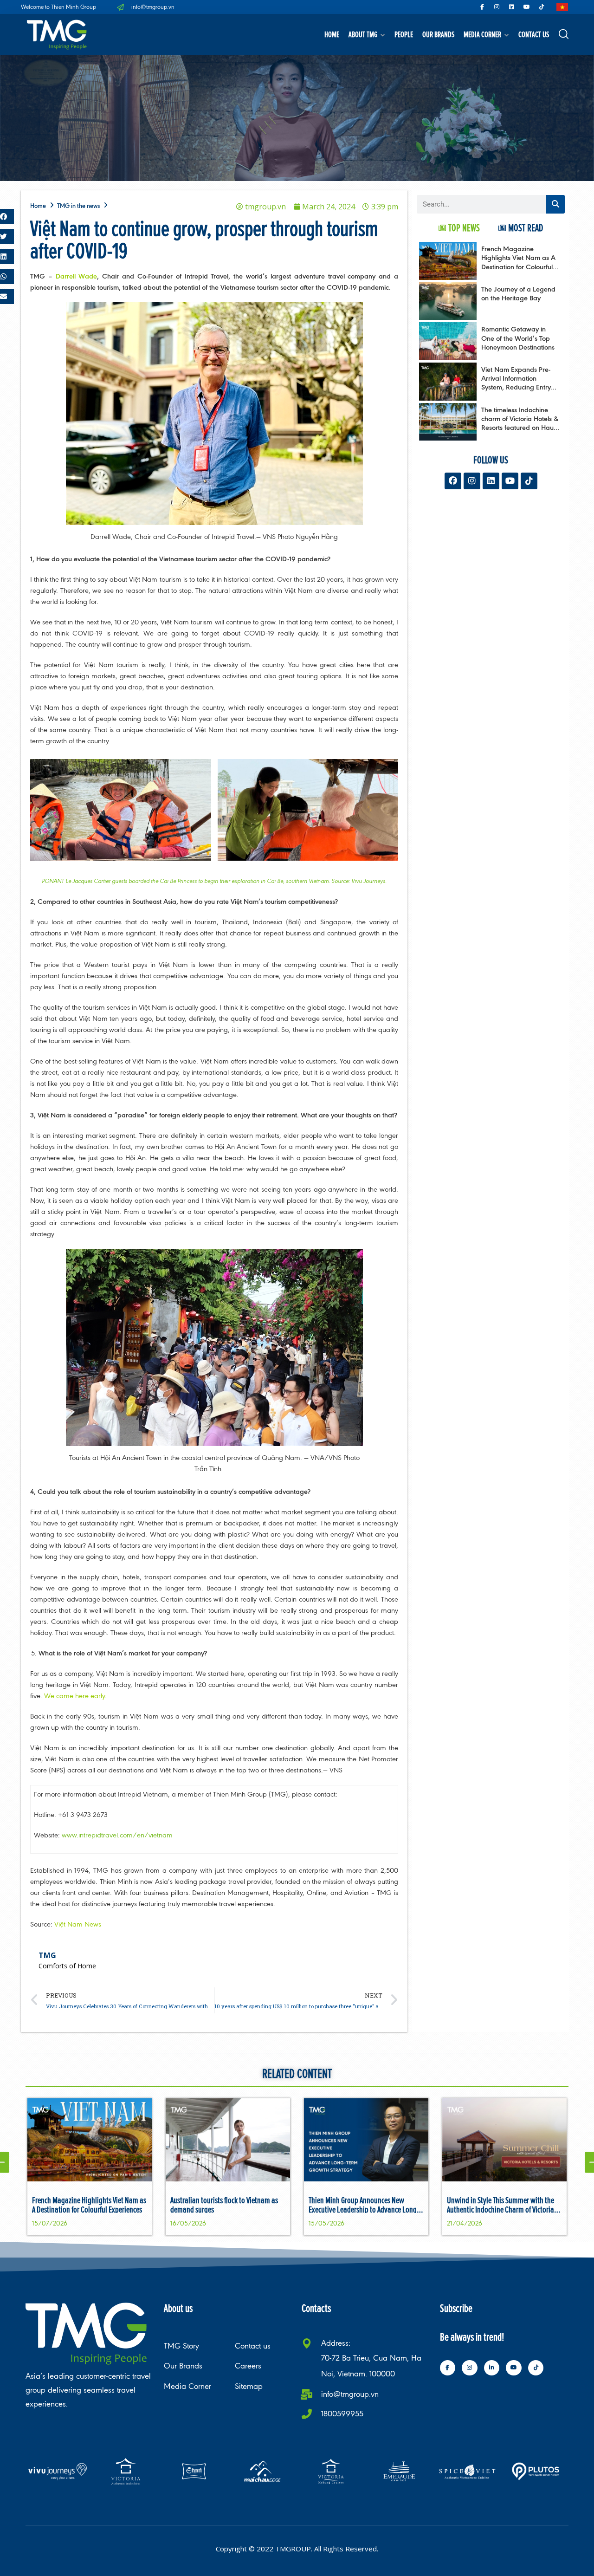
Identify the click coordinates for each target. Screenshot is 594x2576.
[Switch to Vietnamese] (562, 7)
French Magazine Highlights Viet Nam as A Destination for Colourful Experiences (518, 262)
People (404, 34)
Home (332, 34)
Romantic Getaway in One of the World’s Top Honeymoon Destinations (518, 338)
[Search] (555, 204)
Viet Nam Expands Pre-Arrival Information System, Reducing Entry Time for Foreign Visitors (517, 383)
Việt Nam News (77, 1924)
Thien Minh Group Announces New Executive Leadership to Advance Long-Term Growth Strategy (364, 2209)
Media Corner (482, 34)
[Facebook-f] (482, 7)
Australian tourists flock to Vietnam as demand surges (224, 2205)
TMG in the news (78, 206)
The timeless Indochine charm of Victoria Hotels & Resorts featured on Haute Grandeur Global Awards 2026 (520, 428)
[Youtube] (527, 7)
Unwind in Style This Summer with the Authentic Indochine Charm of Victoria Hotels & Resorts (500, 2209)
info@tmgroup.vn (350, 2394)
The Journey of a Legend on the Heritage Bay (518, 293)
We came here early (74, 1696)
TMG (47, 1955)
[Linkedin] (512, 7)
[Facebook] (453, 481)
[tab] (459, 228)
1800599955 (342, 2414)
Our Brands (438, 34)
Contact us (534, 34)
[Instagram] (497, 7)
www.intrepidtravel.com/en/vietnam (117, 1835)
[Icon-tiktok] (542, 7)
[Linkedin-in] (492, 2368)
